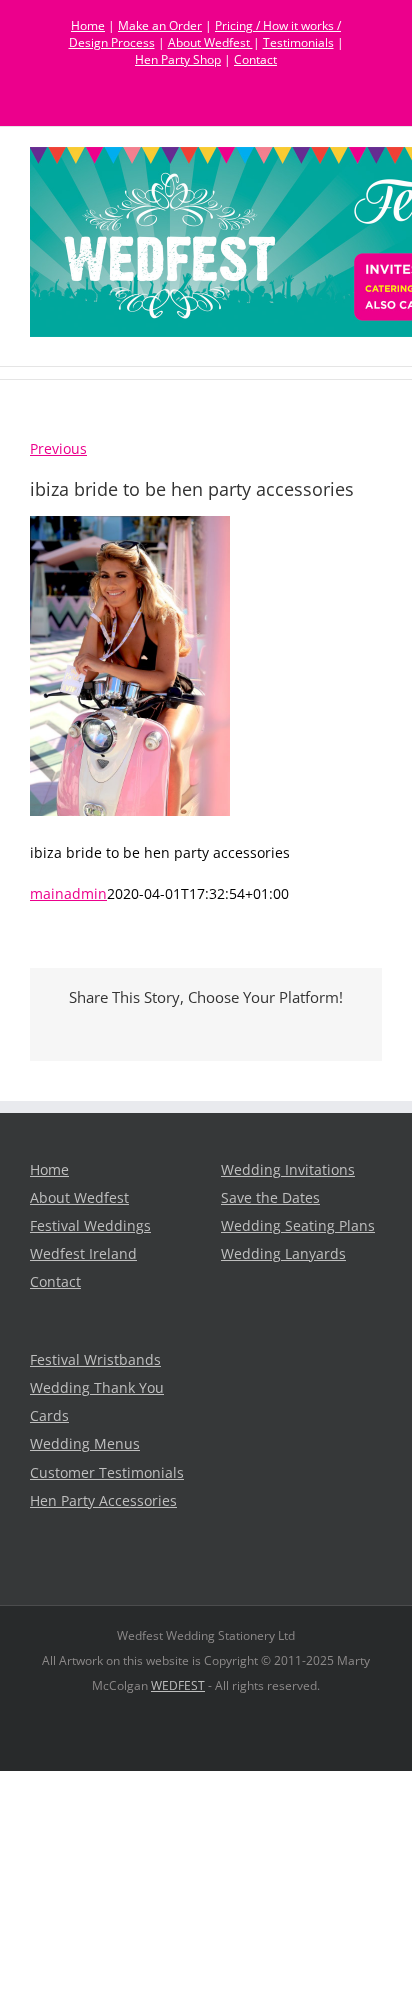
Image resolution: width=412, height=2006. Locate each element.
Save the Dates (270, 1198)
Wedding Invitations (288, 1170)
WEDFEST (178, 1685)
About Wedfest (210, 42)
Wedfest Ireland (83, 1254)
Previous (58, 449)
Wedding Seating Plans (298, 1226)
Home (88, 25)
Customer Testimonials (107, 1473)
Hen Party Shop (178, 59)
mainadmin (68, 894)
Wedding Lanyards (283, 1254)
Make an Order (160, 25)
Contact (255, 59)
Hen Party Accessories (103, 1501)
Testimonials (298, 42)
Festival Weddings (90, 1226)
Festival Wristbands (95, 1360)
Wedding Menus (85, 1444)
